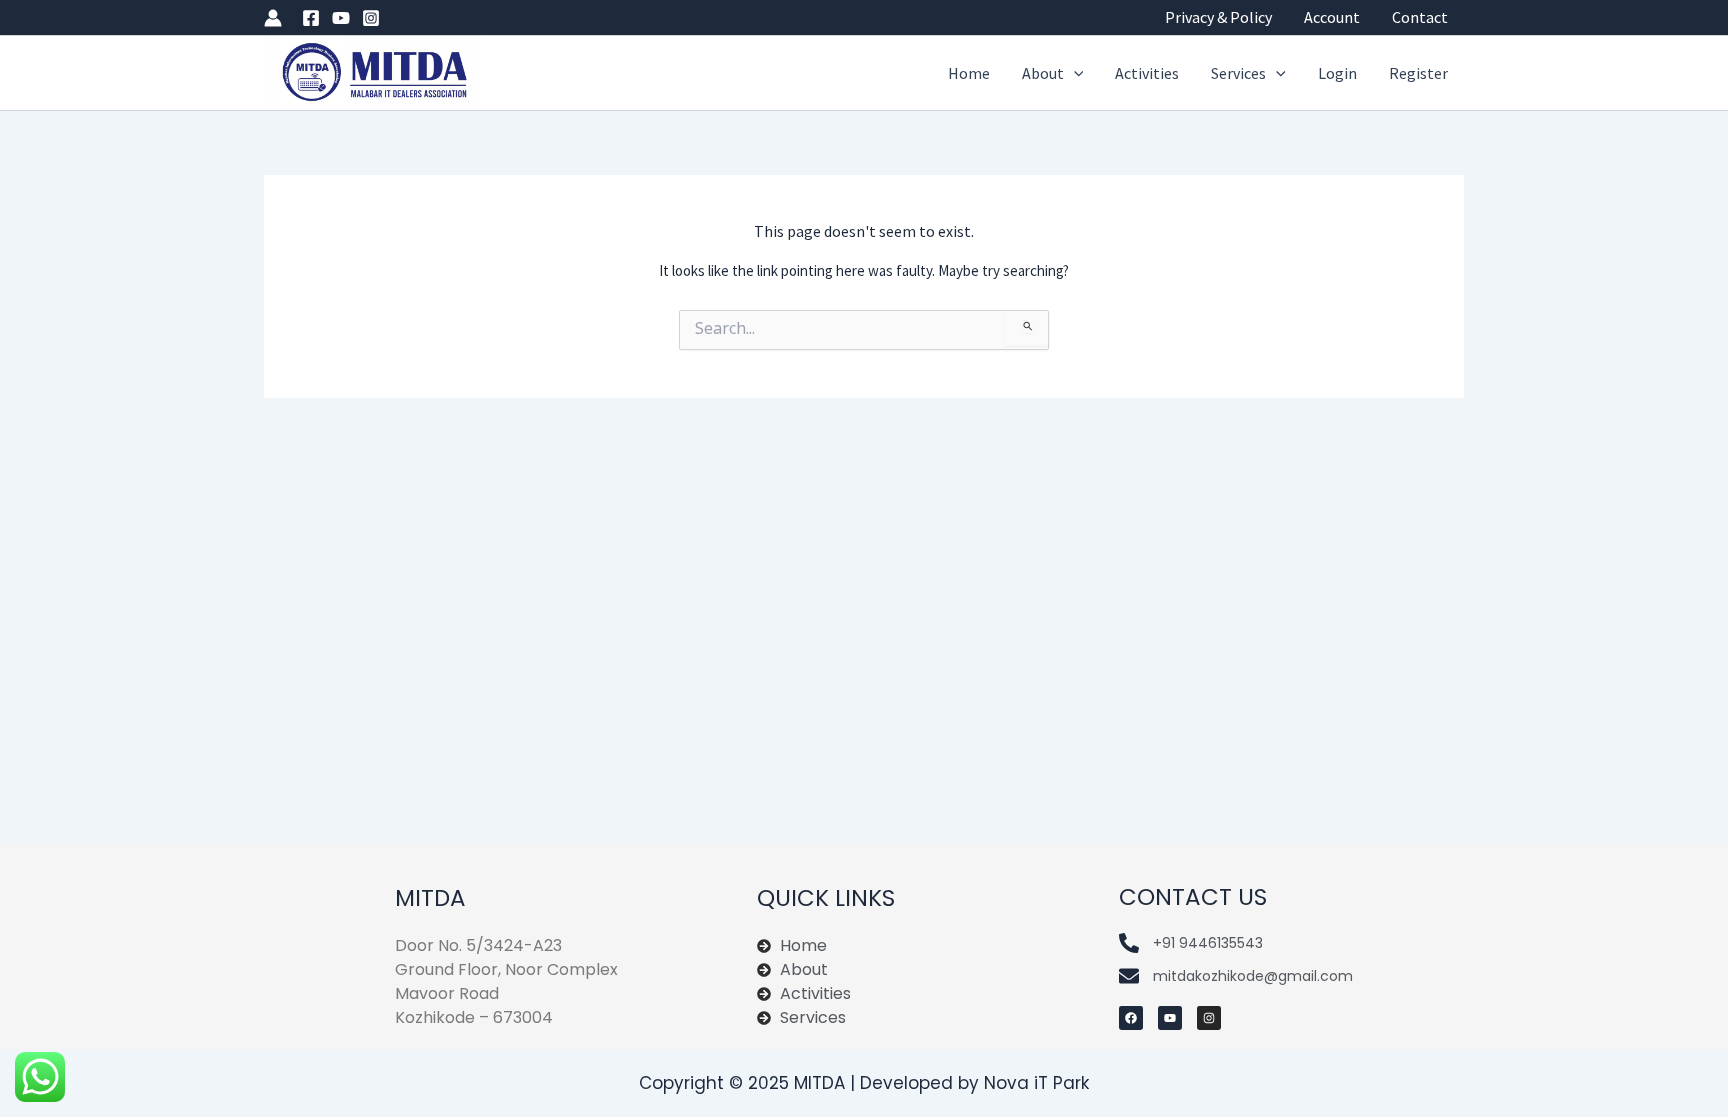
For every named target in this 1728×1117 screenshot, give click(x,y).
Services (1238, 73)
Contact (1420, 17)
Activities (1147, 73)
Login (1337, 73)
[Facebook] (311, 18)
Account (1332, 17)
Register (1418, 73)
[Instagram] (371, 18)
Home (969, 73)
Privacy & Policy (1218, 17)
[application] (1074, 73)
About (1043, 73)
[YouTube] (341, 18)
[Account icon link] (273, 18)
